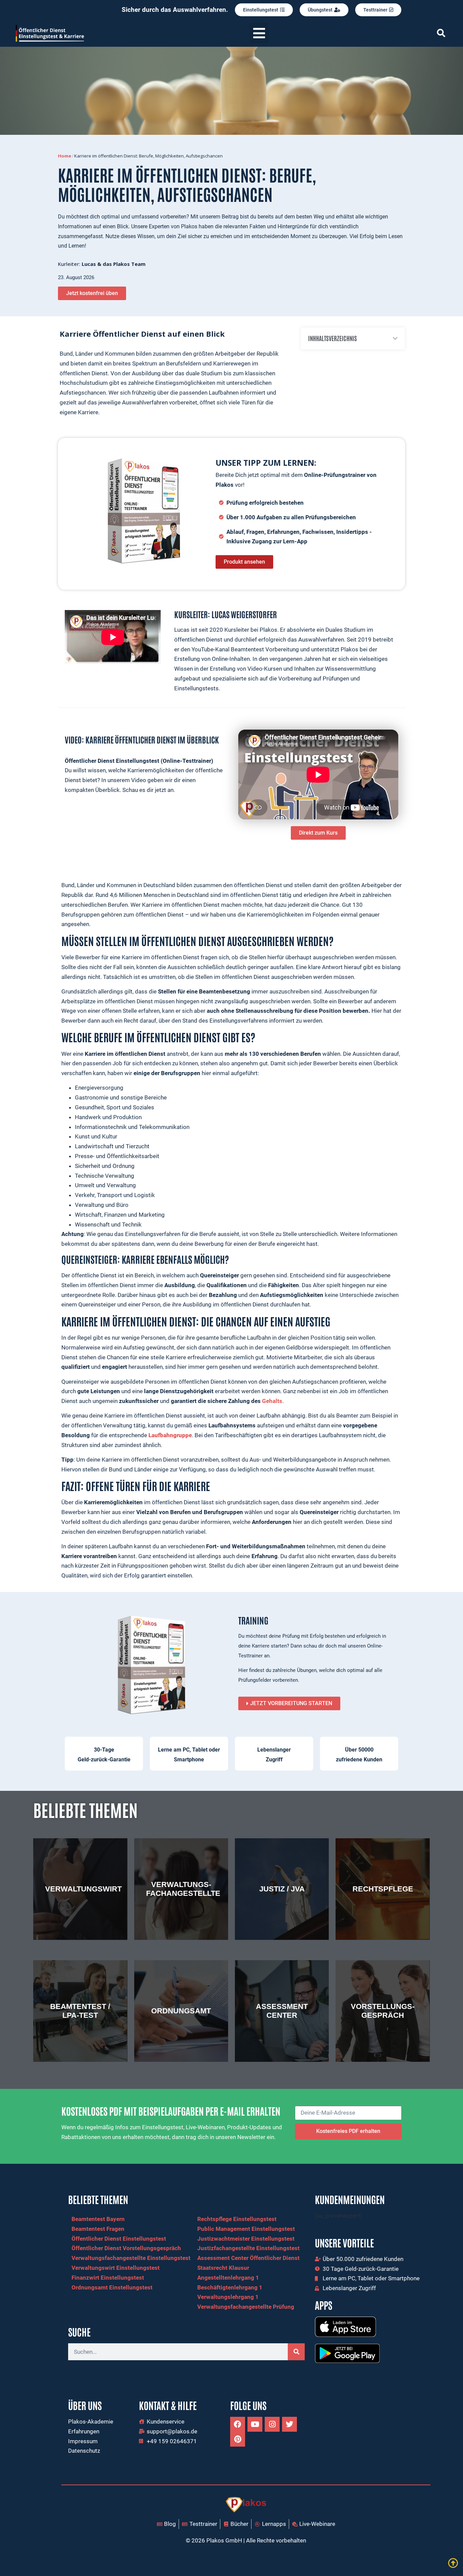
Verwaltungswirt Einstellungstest (116, 2268)
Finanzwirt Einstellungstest (108, 2278)
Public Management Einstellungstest (246, 2229)
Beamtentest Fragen (98, 2229)
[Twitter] (289, 2424)
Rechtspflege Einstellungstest (237, 2219)
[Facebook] (238, 2424)
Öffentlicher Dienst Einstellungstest (119, 2239)
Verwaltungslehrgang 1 (228, 2297)
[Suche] (296, 2352)
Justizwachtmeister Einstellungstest (246, 2239)
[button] (259, 33)
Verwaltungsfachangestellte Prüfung (246, 2307)
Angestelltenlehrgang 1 (228, 2278)
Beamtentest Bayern (98, 2219)
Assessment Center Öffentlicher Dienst (248, 2258)
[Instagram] (272, 2424)
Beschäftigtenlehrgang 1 (230, 2287)
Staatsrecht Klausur (223, 2268)
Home (65, 156)
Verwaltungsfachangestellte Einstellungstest (131, 2258)
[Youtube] (255, 2424)
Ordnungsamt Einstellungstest (112, 2287)
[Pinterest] (238, 2439)
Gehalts (272, 1401)
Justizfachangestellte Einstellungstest (248, 2248)
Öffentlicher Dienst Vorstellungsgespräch (126, 2248)
